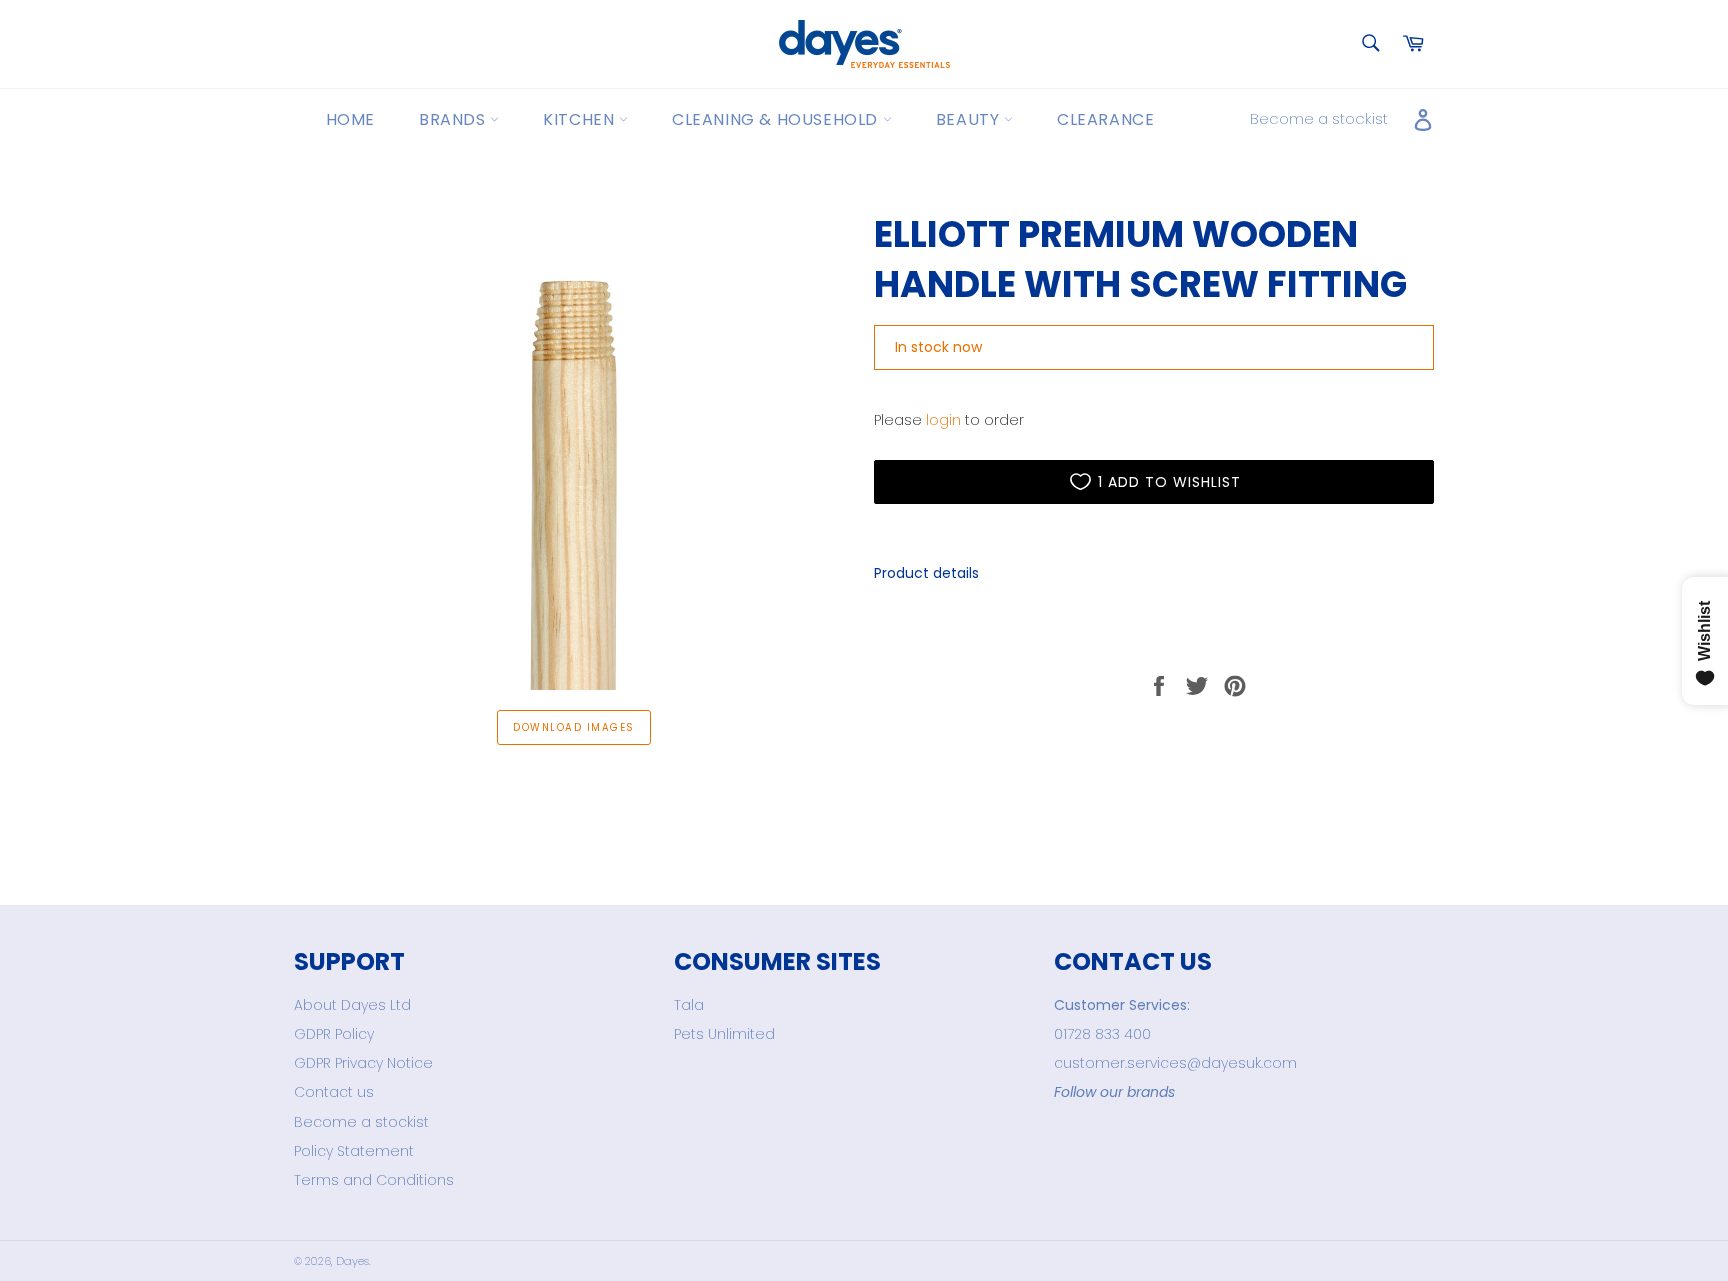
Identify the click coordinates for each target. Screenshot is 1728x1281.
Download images (573, 727)
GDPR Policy (334, 1034)
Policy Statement (354, 1151)
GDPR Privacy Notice (363, 1063)
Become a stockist (1319, 118)
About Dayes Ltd (352, 1005)
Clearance (1105, 119)
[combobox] (1369, 44)
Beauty (970, 119)
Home (350, 119)
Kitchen (581, 119)
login (943, 420)
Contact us (334, 1092)
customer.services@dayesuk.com (1175, 1063)
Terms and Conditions (374, 1180)
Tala (689, 1005)
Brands (454, 119)
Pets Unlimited (724, 1034)
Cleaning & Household (777, 119)
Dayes (352, 1261)
